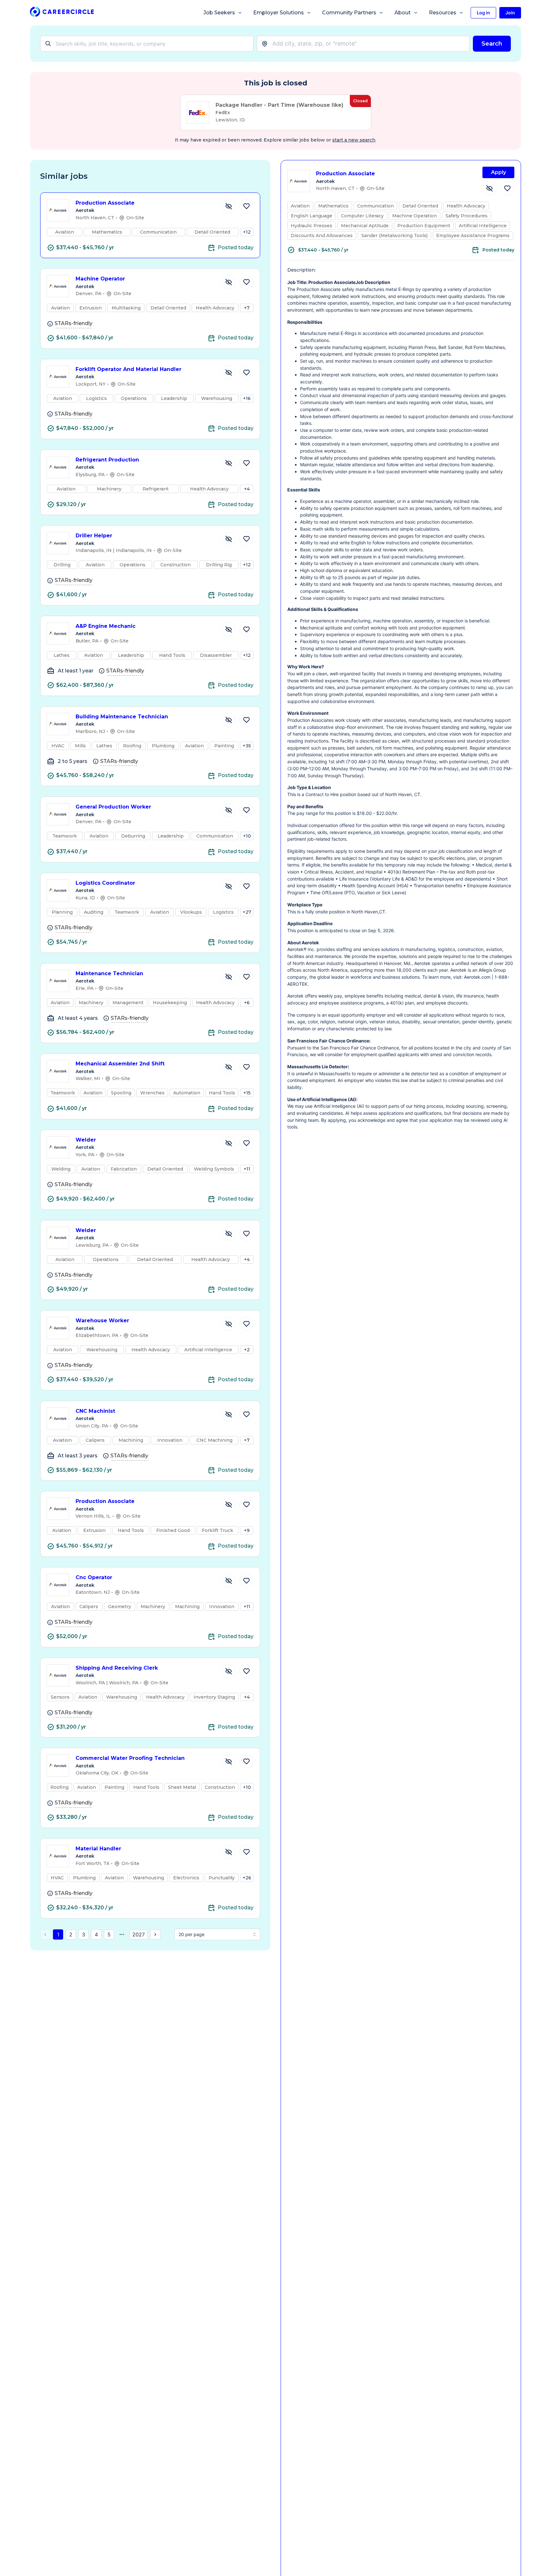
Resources (443, 13)
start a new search (354, 140)
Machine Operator (100, 279)
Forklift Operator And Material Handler (129, 369)
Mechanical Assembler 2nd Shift (120, 1064)
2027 (139, 1934)
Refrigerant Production (107, 460)
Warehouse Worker (102, 1321)
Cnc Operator (94, 1577)
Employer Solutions (279, 13)
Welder (86, 1140)
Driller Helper (94, 536)
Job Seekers (219, 13)
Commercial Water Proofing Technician (130, 1758)
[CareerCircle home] (62, 13)
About (403, 13)
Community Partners (349, 13)
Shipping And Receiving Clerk (117, 1668)
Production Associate (105, 203)
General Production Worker (113, 807)
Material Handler (98, 1849)
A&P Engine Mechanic (106, 626)
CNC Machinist (95, 1411)
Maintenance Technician (109, 973)
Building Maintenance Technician (122, 717)
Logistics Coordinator (105, 883)
